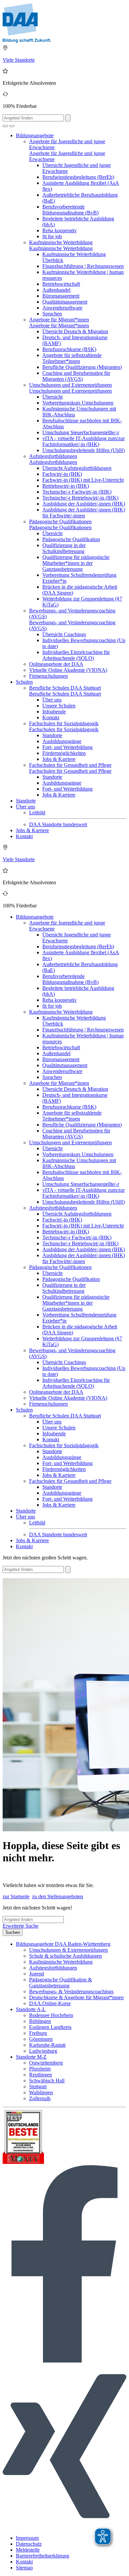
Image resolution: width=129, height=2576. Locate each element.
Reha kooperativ (60, 230)
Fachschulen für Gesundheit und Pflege (70, 765)
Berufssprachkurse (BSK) (69, 349)
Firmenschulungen (48, 676)
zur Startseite (16, 1896)
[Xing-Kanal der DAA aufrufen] (64, 2527)
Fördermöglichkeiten (64, 753)
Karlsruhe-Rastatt (47, 2045)
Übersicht (52, 397)
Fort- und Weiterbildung (67, 747)
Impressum (27, 2538)
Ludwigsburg (43, 2051)
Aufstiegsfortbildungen (53, 456)
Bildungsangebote (35, 135)
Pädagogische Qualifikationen (60, 522)
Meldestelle (28, 2550)
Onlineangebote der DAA (56, 664)
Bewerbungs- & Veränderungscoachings (71, 1991)
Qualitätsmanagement (65, 302)
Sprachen (52, 314)
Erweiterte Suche (21, 1926)
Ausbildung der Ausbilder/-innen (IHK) (84, 504)
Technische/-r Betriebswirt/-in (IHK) (80, 498)
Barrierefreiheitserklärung (43, 2556)
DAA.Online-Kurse (50, 2003)
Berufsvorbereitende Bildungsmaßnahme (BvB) (70, 210)
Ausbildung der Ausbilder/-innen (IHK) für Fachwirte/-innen (84, 513)
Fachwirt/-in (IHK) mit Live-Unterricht (83, 480)
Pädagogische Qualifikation (71, 539)
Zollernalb (40, 2098)
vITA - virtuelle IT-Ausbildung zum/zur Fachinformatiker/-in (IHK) (84, 441)
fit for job (52, 236)
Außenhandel (56, 290)
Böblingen (40, 2021)
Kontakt (51, 717)
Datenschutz (29, 2544)
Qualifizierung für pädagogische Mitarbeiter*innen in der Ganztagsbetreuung (76, 563)
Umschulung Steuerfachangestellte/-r (81, 432)
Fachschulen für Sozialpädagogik (64, 723)
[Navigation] (12, 126)
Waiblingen (41, 2092)
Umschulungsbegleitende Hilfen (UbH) (84, 450)
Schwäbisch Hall (47, 2081)
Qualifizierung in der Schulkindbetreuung (64, 548)
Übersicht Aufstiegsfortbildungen (77, 468)
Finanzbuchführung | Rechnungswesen (83, 266)
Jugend (37, 1974)
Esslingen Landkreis (50, 2027)
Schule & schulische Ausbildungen (65, 1956)
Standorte (52, 735)
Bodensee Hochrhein (51, 2015)
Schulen (24, 682)
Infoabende (54, 712)
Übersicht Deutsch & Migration (75, 331)
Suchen (13, 1932)
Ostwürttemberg (46, 2063)
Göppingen (41, 2039)
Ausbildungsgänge (62, 741)
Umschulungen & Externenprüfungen (68, 1950)
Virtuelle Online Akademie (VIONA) (68, 670)
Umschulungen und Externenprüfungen (70, 385)
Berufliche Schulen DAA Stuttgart (65, 688)
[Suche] (5, 126)
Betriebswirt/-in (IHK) (66, 486)
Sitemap (24, 2568)
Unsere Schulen (59, 706)
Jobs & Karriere (59, 759)
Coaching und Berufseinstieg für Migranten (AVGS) (76, 376)
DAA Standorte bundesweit (58, 824)
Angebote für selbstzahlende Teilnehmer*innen (72, 358)
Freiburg (38, 2033)
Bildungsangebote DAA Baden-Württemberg (63, 1944)
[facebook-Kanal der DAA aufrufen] (64, 2361)
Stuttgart (38, 2087)
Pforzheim (40, 2069)
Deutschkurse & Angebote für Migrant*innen (76, 1997)
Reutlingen (41, 2075)
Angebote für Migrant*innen (59, 320)
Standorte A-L (31, 2009)
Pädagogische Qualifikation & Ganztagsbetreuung (61, 1983)
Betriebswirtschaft (61, 284)
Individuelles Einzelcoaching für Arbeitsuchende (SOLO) (76, 655)
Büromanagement (61, 296)
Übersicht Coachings (64, 634)
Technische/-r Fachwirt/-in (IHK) (77, 492)
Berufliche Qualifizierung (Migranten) (82, 367)
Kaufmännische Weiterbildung (61, 242)
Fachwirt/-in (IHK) (62, 474)
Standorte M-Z (31, 2057)
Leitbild (37, 813)
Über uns (52, 700)
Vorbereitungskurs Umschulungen (78, 403)
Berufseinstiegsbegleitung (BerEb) (78, 177)
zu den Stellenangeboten (58, 1896)
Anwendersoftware (62, 308)
